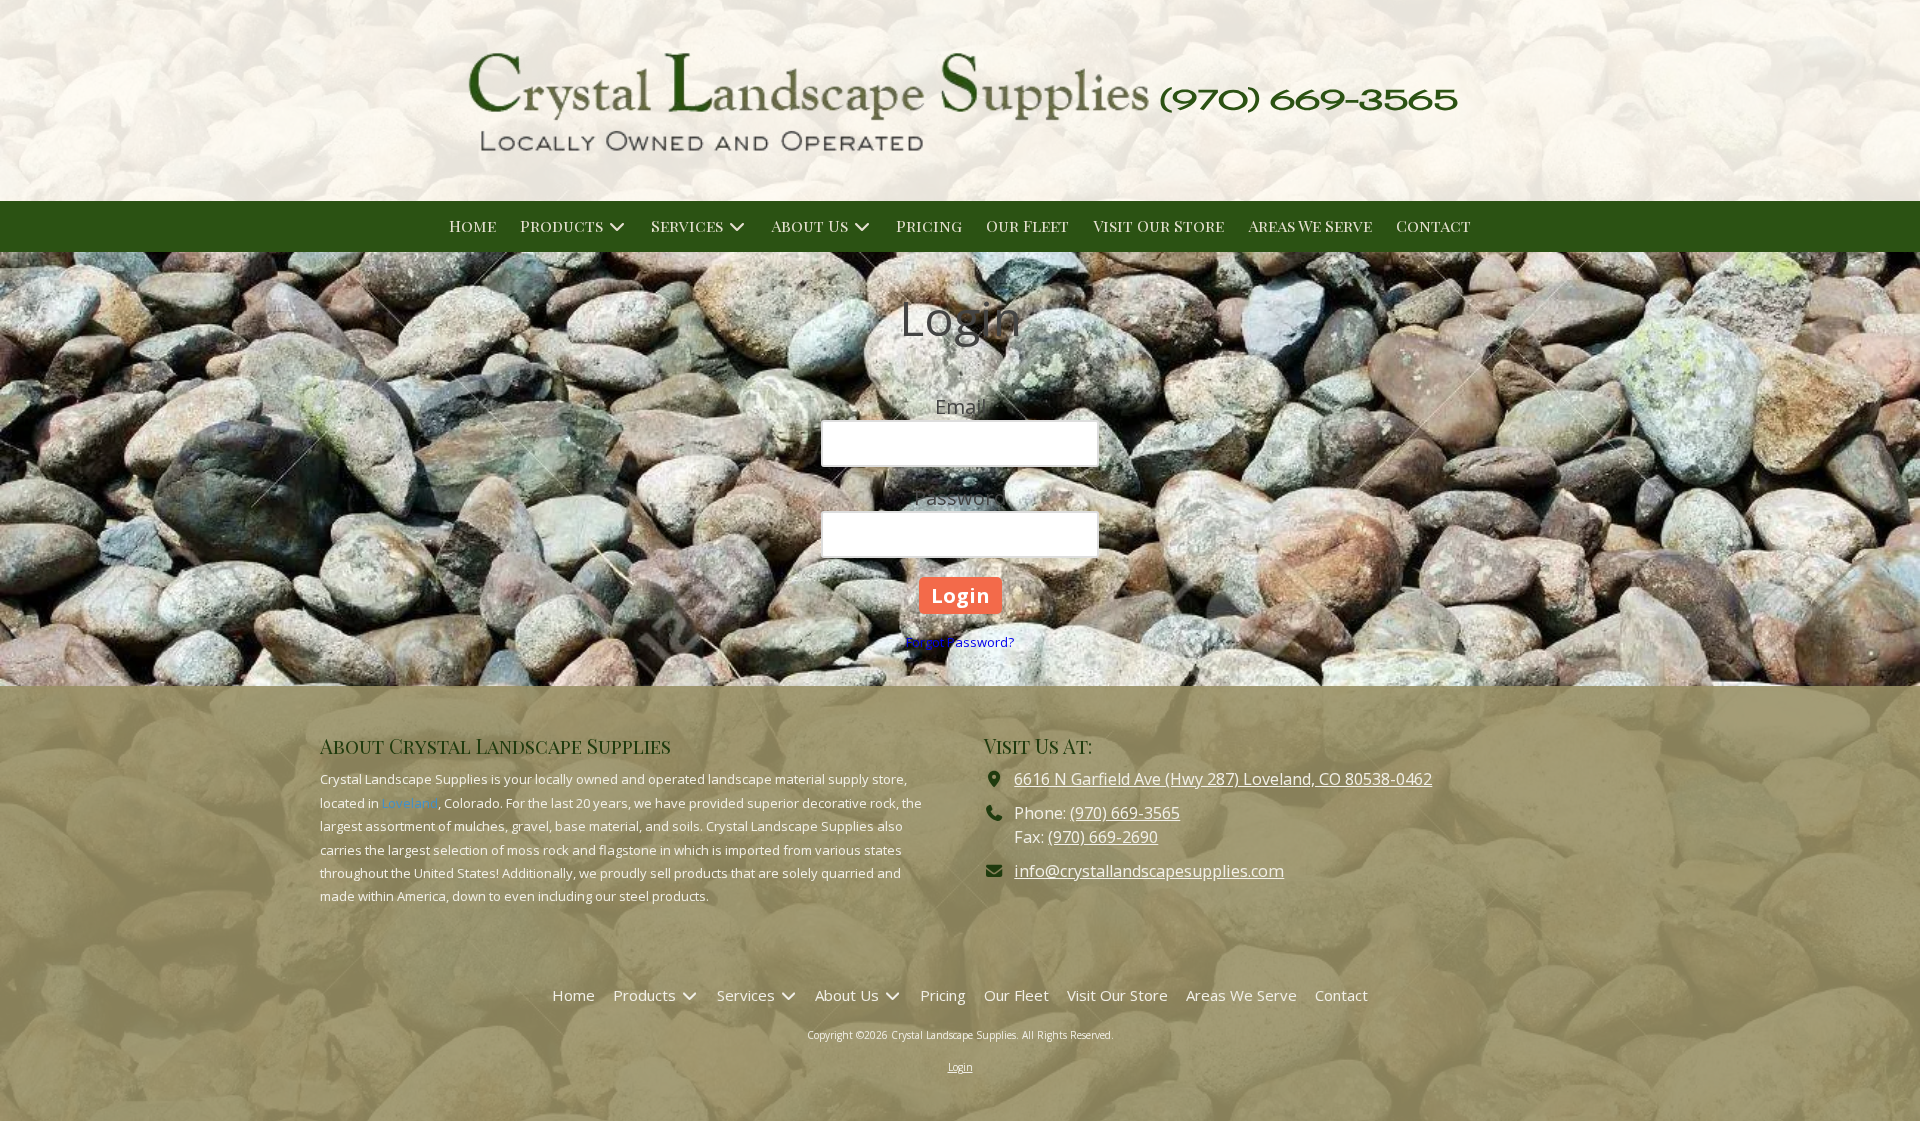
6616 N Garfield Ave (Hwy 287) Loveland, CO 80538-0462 (1223, 779)
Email (960, 406)
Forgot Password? (960, 642)
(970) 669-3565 (1125, 813)
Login (960, 1067)
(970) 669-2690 (1103, 837)
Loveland (410, 803)
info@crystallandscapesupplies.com (1149, 871)
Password (960, 497)
